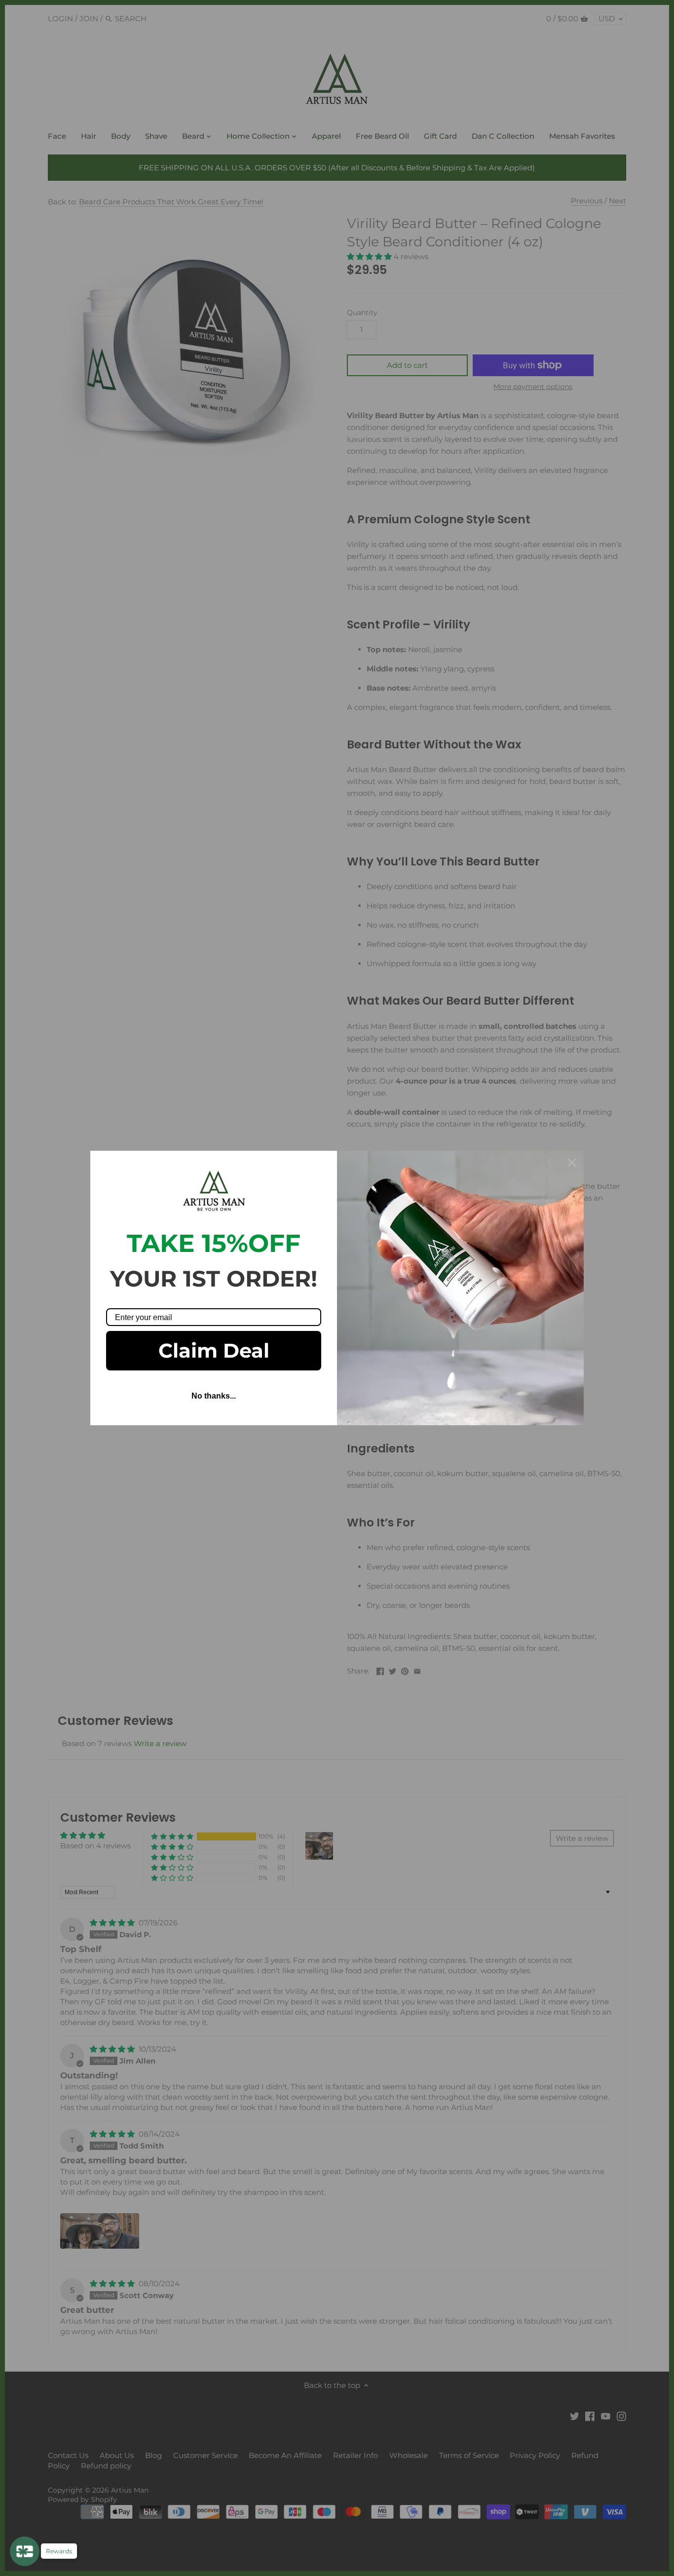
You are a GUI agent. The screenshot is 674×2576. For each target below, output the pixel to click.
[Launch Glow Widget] (25, 2551)
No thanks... (214, 1396)
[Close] (572, 1163)
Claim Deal (214, 1350)
